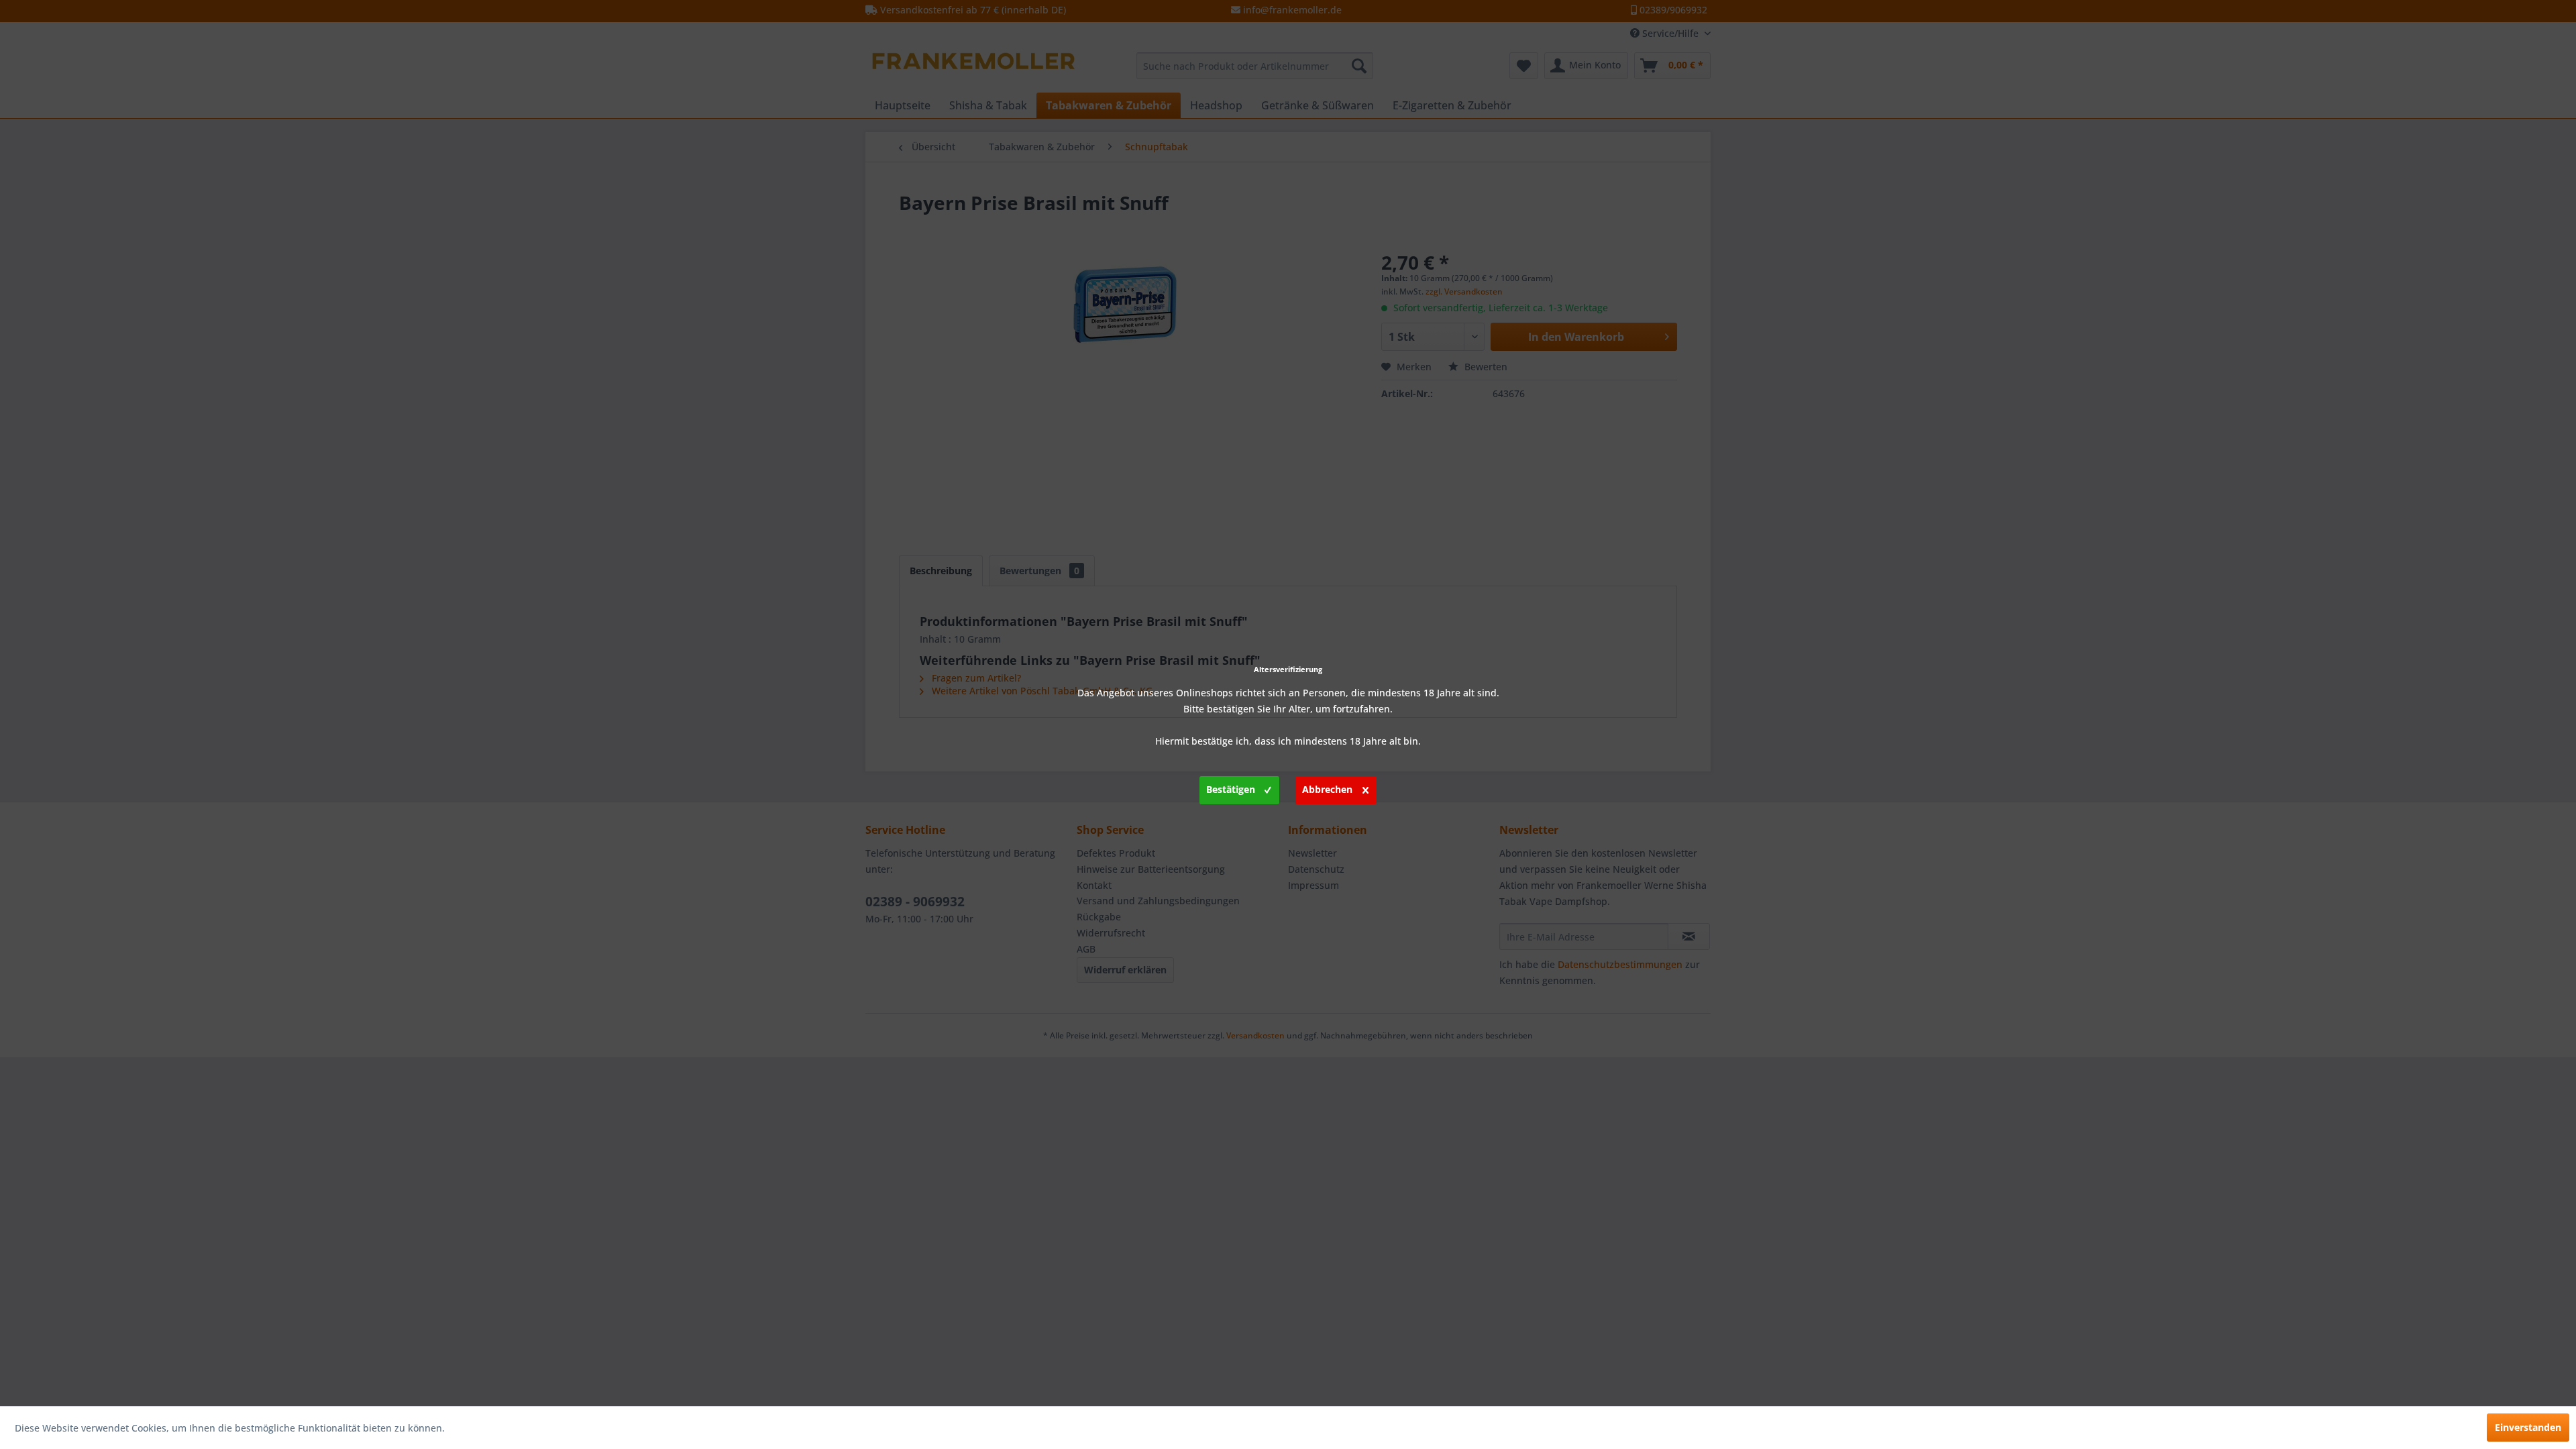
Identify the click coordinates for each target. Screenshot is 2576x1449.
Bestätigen (1231, 789)
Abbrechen (1327, 789)
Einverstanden (2528, 1427)
